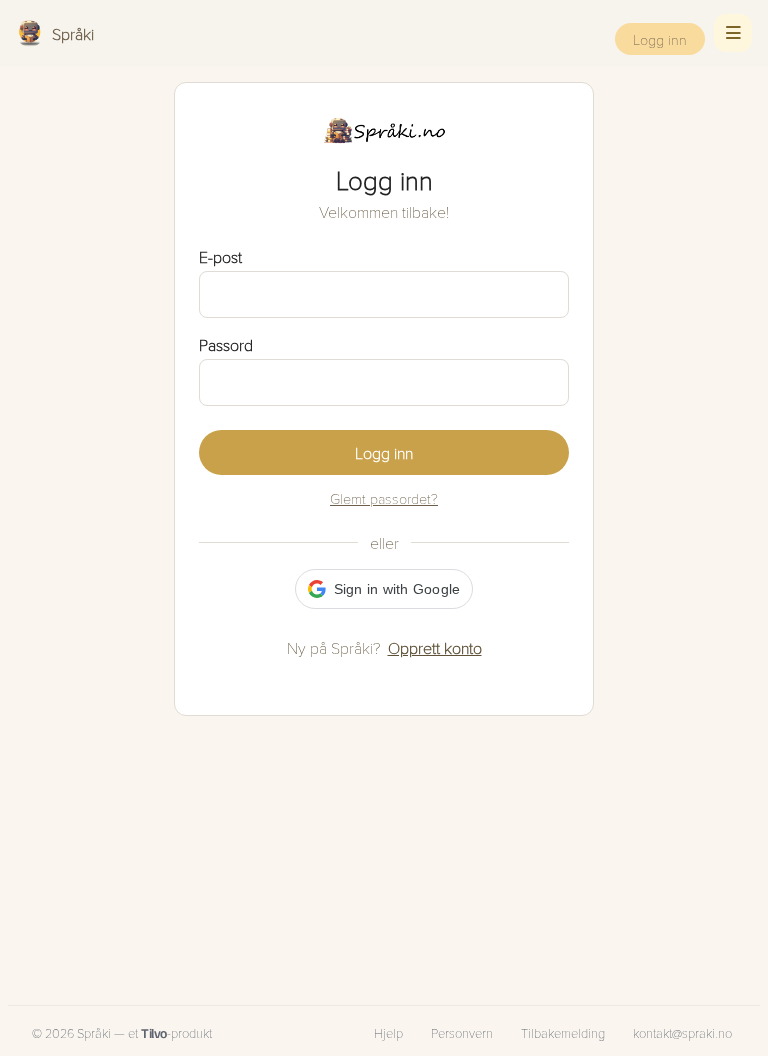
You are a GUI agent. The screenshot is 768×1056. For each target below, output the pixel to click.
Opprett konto (435, 647)
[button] (384, 589)
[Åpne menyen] (733, 33)
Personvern (462, 1033)
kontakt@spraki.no (682, 1033)
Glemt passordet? (384, 498)
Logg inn (660, 39)
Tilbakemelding (563, 1033)
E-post (220, 256)
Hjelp (388, 1033)
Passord (226, 344)
